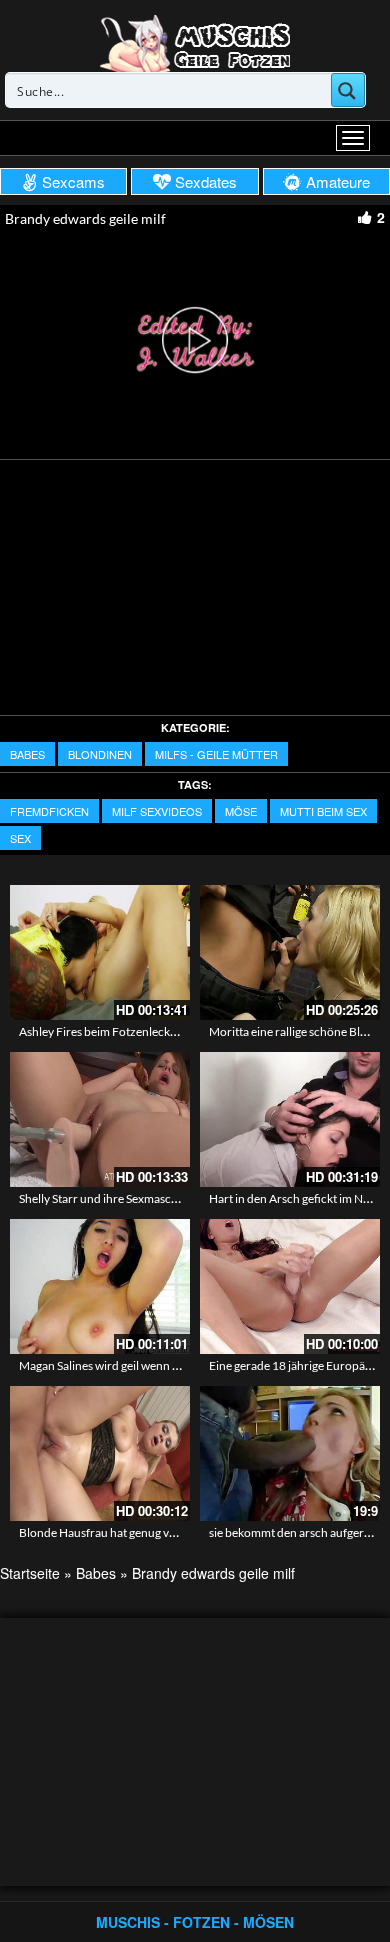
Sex (20, 838)
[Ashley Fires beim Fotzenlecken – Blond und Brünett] (100, 952)
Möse (241, 811)
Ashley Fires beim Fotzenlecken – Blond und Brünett (155, 1031)
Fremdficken (49, 811)
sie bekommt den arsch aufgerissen (299, 1532)
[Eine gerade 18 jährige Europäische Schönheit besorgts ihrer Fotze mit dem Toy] (290, 1286)
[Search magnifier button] (348, 90)
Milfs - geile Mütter (216, 754)
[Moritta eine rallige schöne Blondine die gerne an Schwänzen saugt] (290, 952)
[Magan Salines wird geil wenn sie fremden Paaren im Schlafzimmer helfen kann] (100, 1286)
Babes (27, 754)
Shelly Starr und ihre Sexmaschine (106, 1198)
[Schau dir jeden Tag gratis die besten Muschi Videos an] (195, 42)
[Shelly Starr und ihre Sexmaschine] (100, 1119)
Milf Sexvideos (157, 811)
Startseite (30, 1573)
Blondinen (100, 754)
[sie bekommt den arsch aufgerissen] (290, 1453)
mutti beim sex (323, 811)
